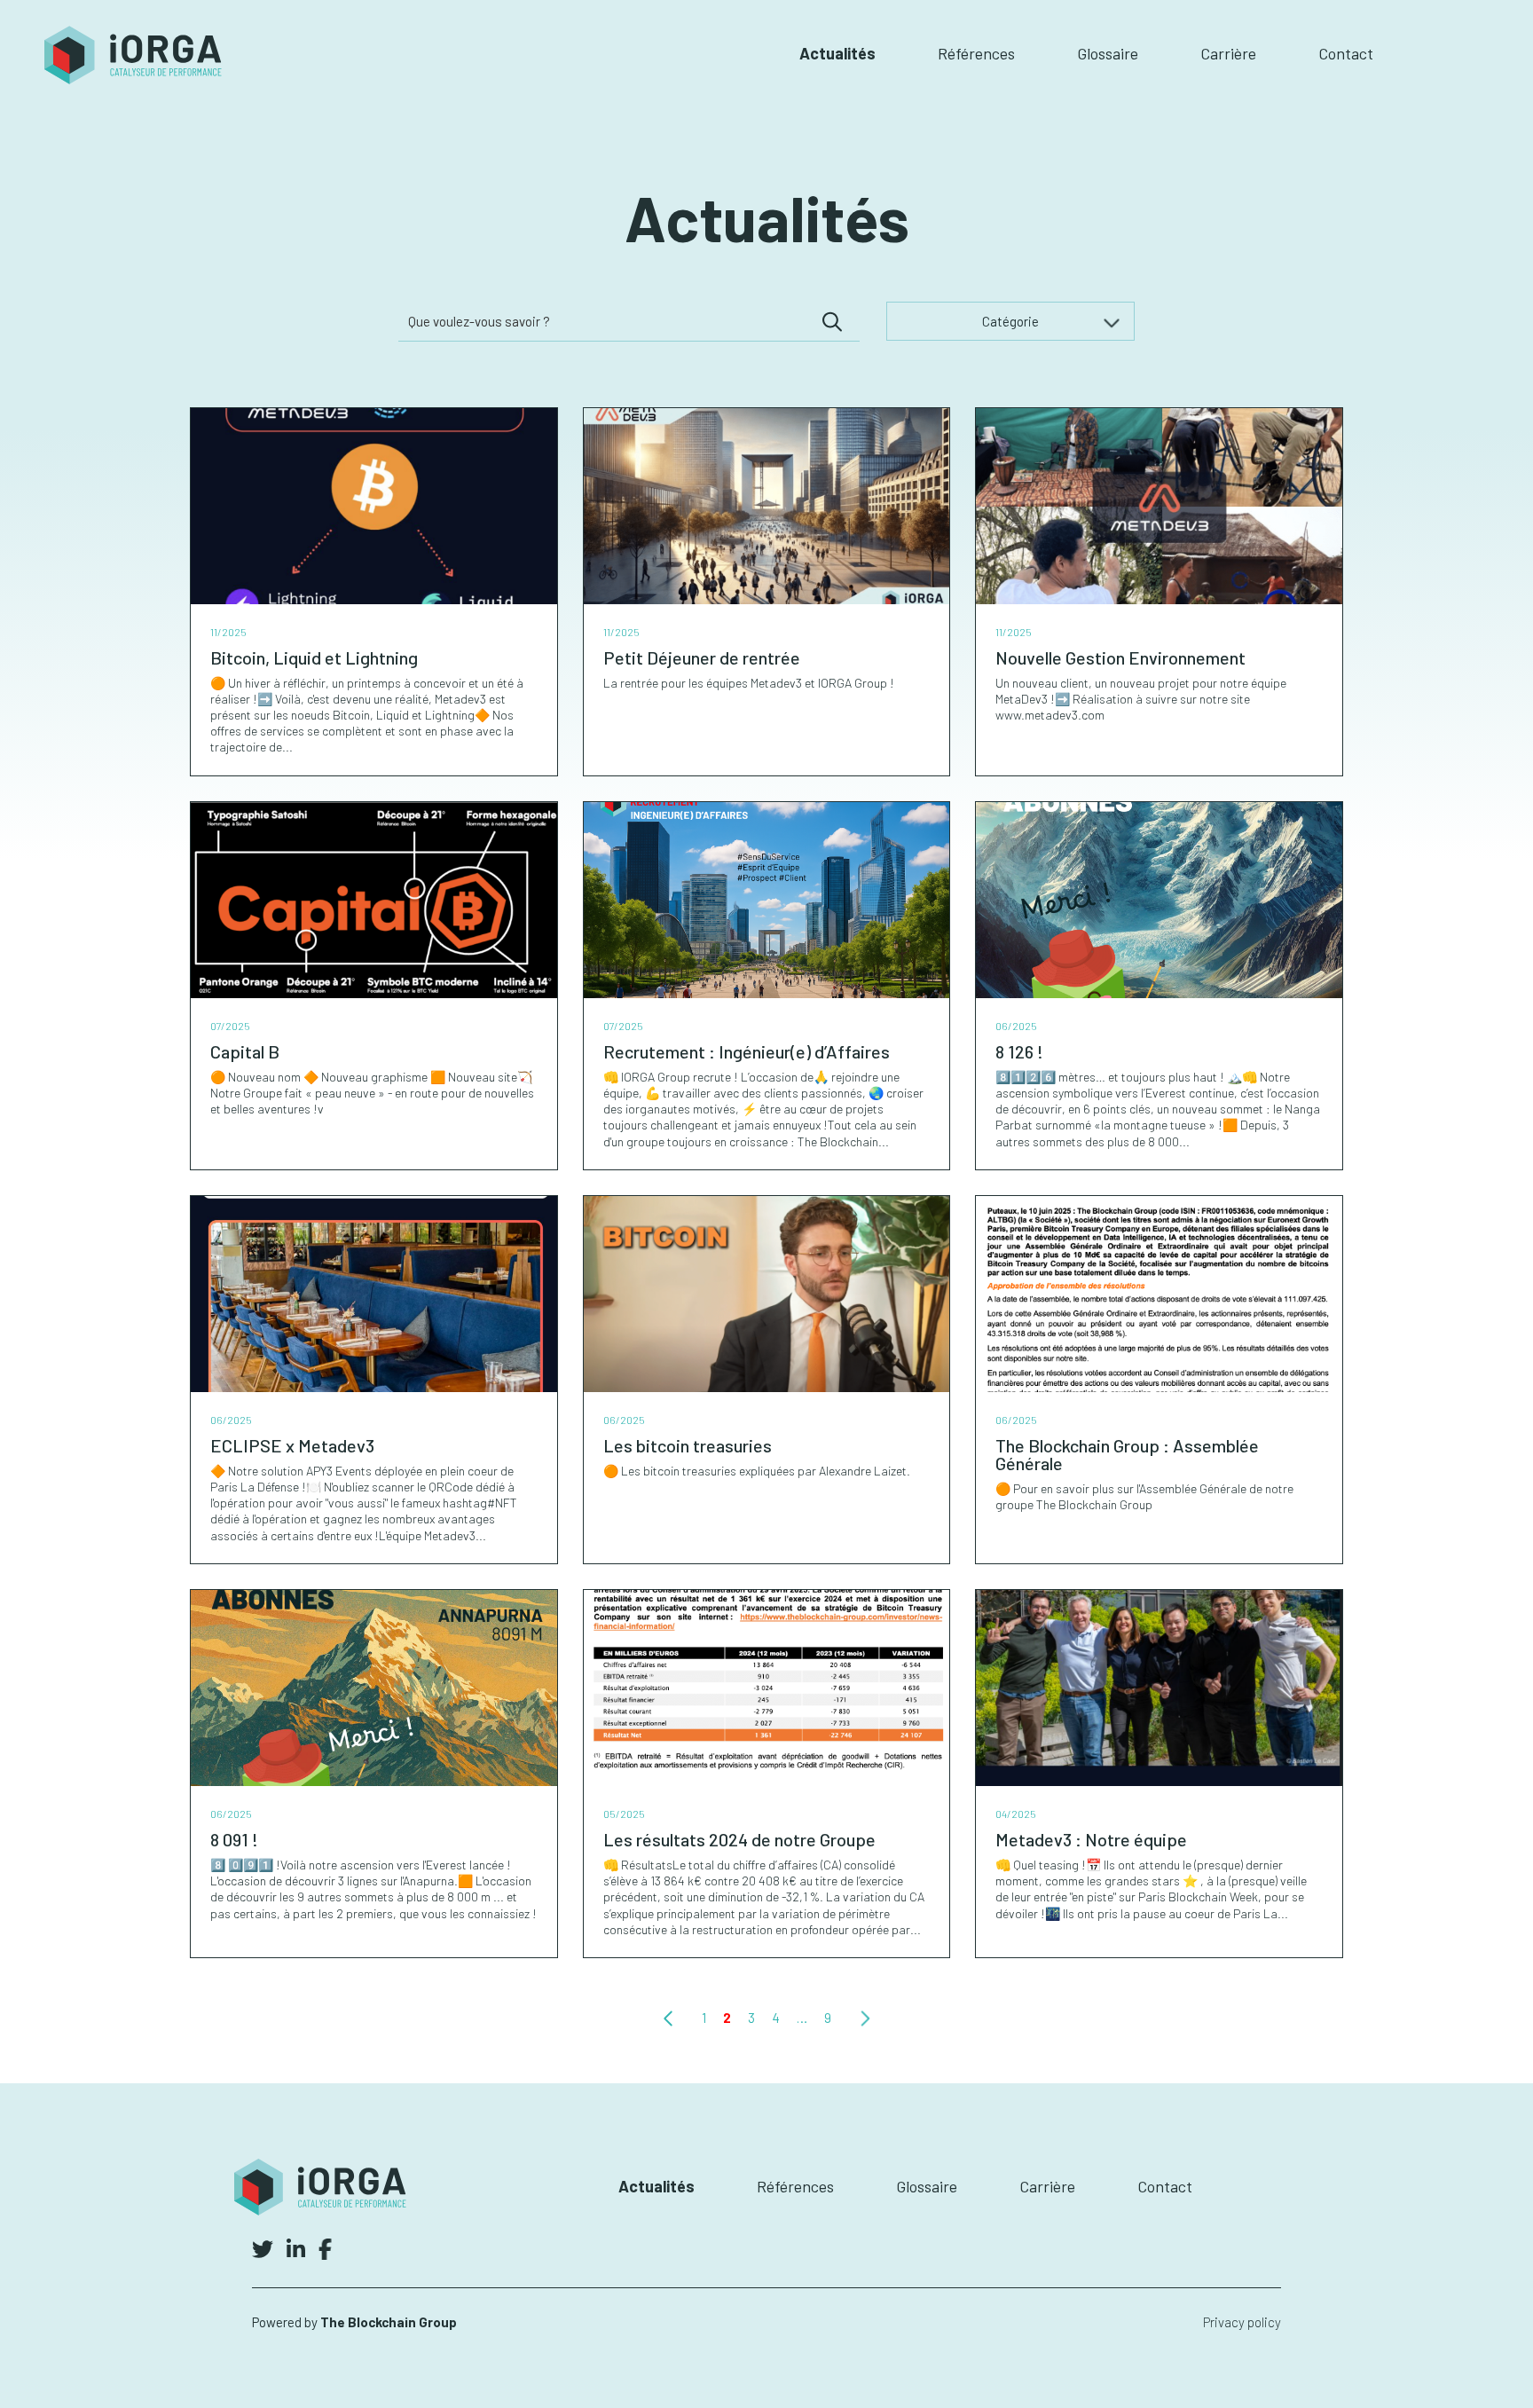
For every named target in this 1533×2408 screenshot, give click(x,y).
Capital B (245, 1051)
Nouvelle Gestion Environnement (1120, 657)
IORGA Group (133, 55)
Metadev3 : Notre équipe (1091, 1839)
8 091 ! (234, 1839)
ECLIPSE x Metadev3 (292, 1445)
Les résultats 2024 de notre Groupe (739, 1839)
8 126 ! (1019, 1051)
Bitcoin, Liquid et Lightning (314, 657)
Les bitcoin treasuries (688, 1445)
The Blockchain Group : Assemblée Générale (1127, 1454)
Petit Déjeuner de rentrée (702, 657)
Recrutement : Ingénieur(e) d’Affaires (747, 1051)
